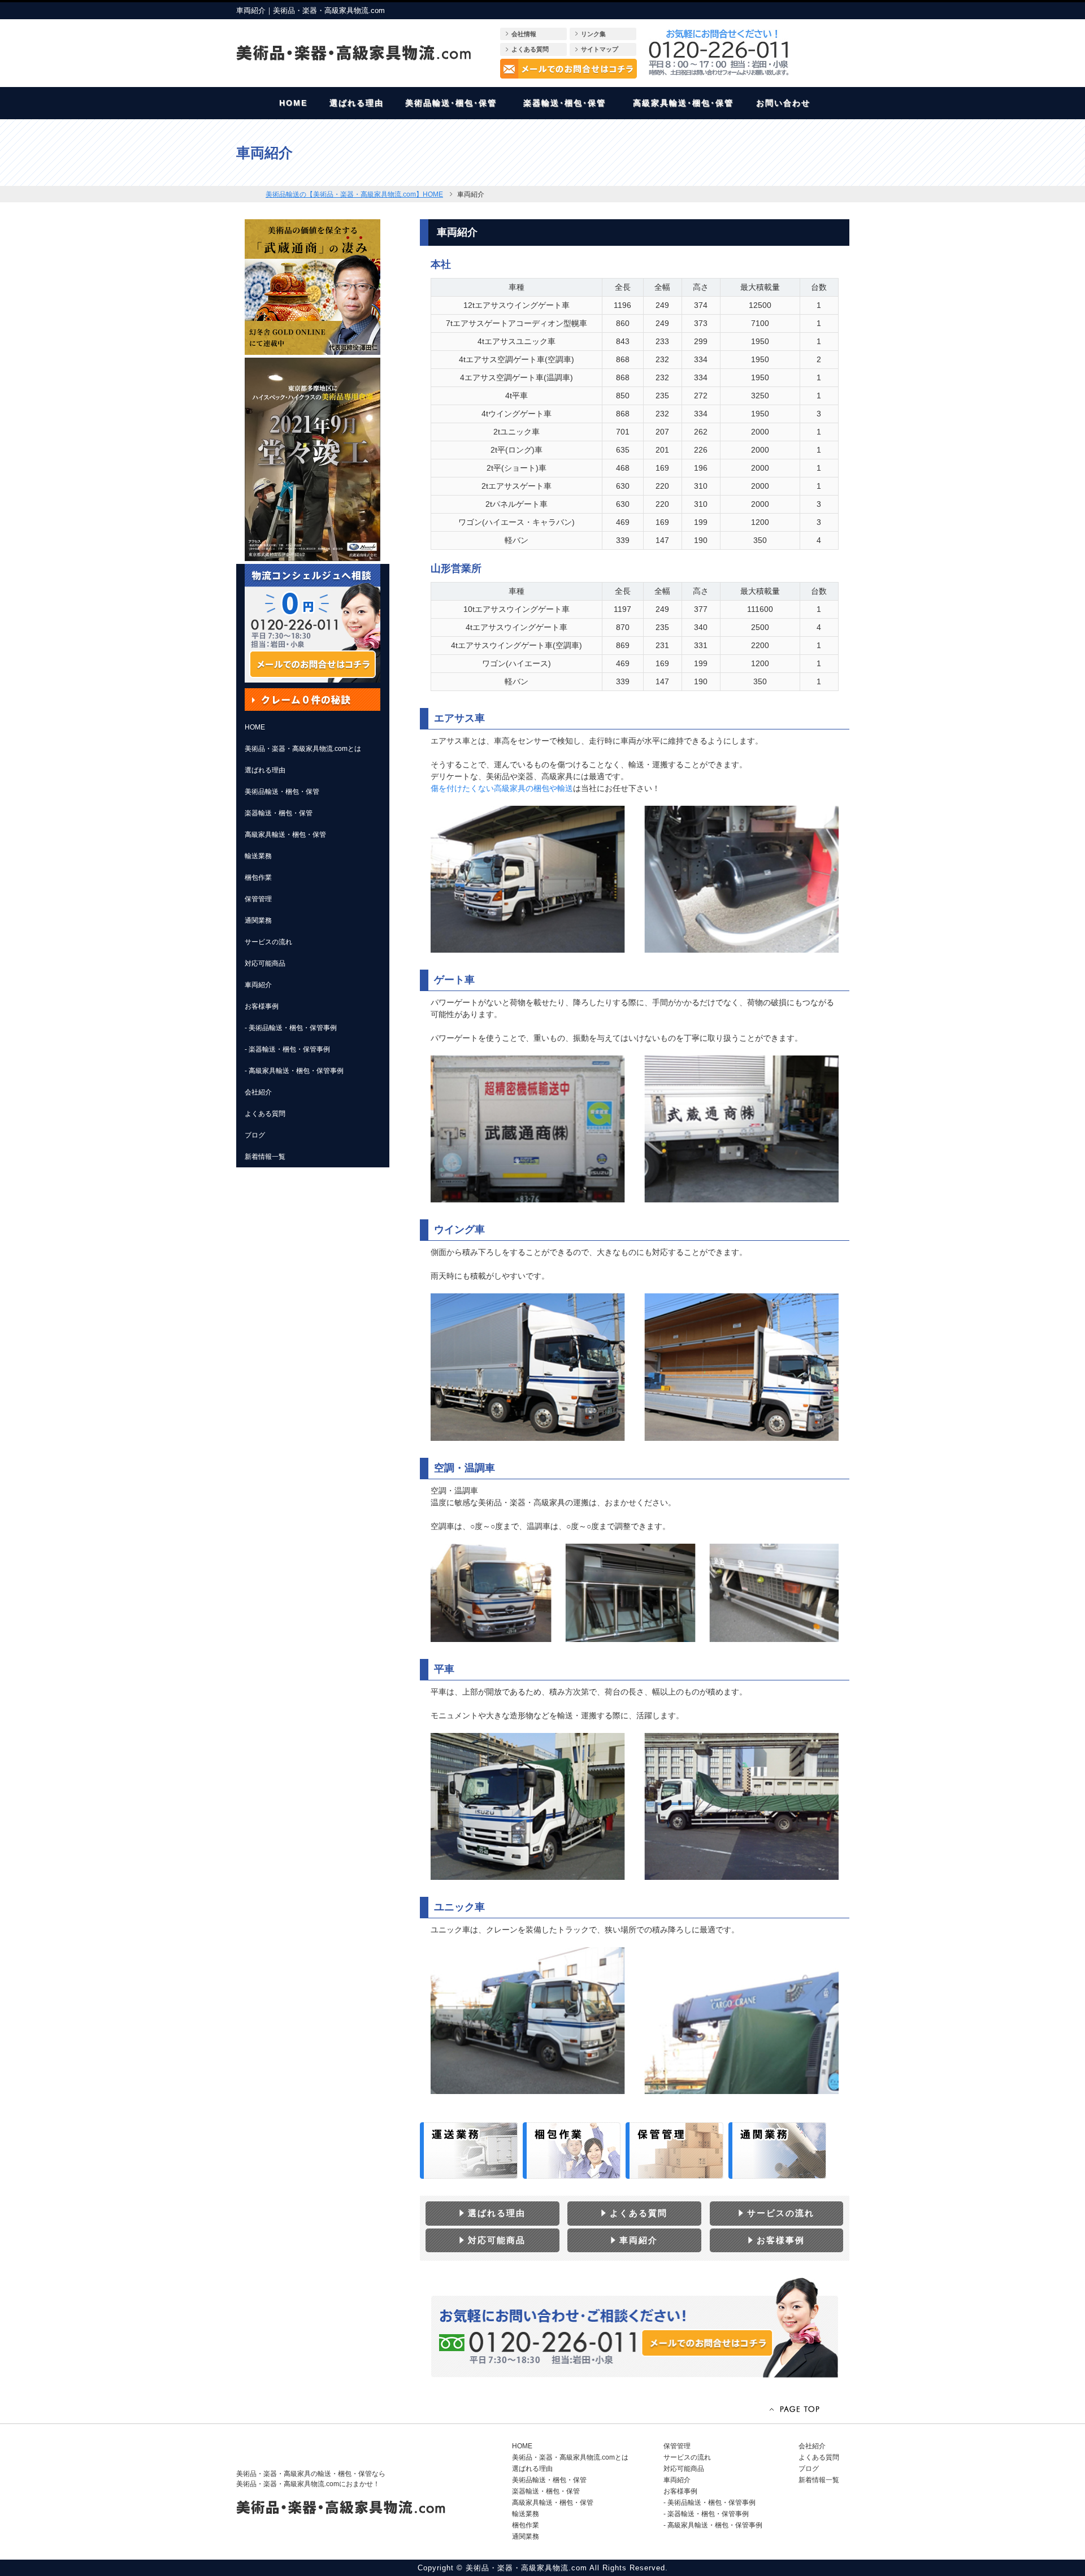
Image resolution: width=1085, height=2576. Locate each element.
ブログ (255, 1135)
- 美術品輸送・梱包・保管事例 (291, 1028)
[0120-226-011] (719, 53)
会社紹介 (258, 1092)
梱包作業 (258, 878)
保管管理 (258, 899)
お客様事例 (262, 1006)
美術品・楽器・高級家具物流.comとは (303, 749)
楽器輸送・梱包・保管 (279, 813)
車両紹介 (258, 985)
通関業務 (258, 920)
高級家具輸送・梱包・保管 (285, 835)
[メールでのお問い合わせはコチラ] (568, 69)
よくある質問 (265, 1114)
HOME (255, 727)
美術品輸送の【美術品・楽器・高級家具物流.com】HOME (354, 194)
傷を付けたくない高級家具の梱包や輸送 (502, 788)
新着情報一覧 (265, 1157)
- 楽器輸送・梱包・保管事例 (287, 1049)
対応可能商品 (265, 963)
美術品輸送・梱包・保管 (282, 792)
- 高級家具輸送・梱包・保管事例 (294, 1071)
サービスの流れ (268, 942)
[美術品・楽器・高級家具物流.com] (353, 53)
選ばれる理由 (265, 770)
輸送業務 (258, 856)
